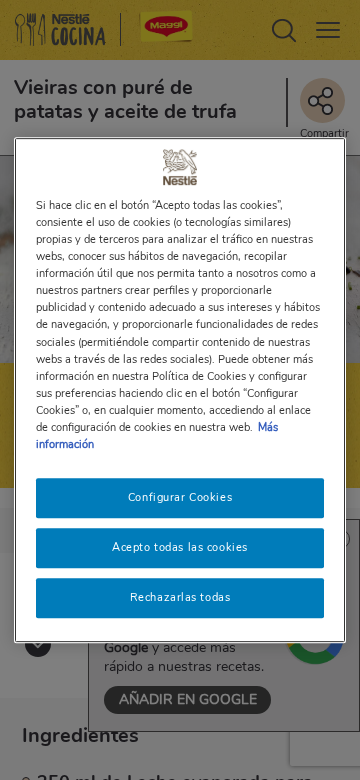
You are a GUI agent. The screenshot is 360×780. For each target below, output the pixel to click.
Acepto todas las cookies (180, 547)
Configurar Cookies (180, 497)
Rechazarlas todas (180, 597)
